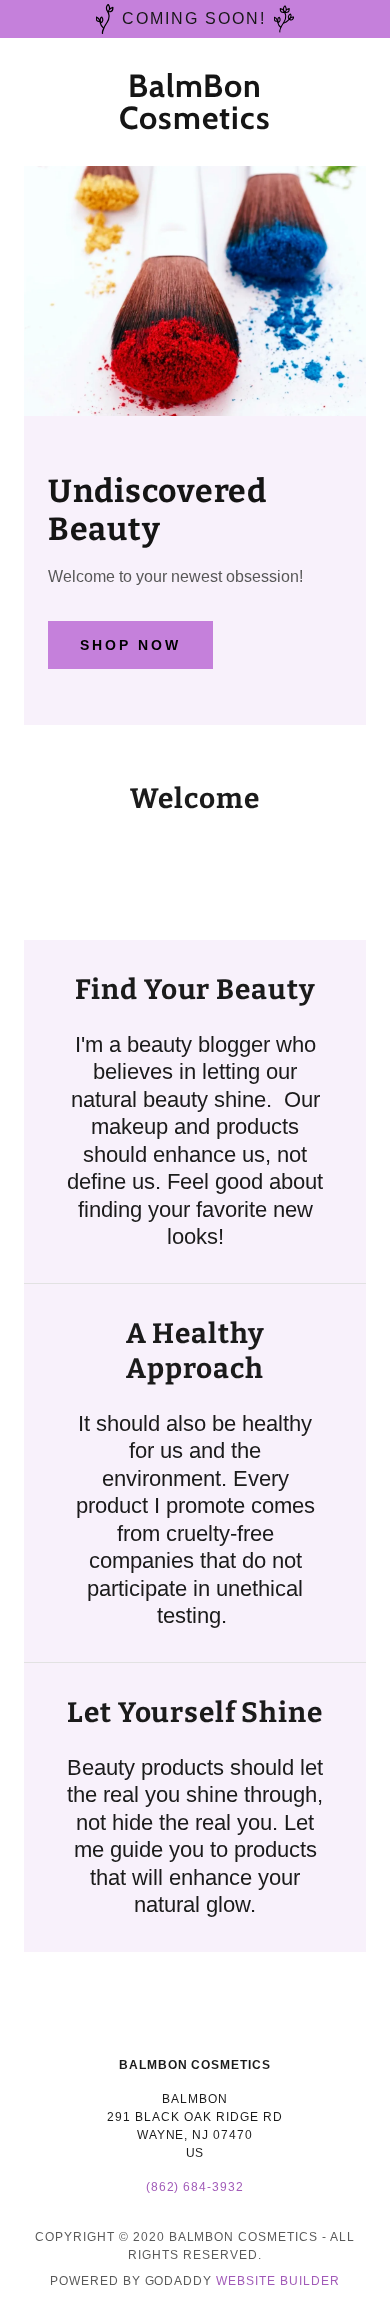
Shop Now (130, 645)
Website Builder (278, 2281)
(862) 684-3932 (195, 2187)
